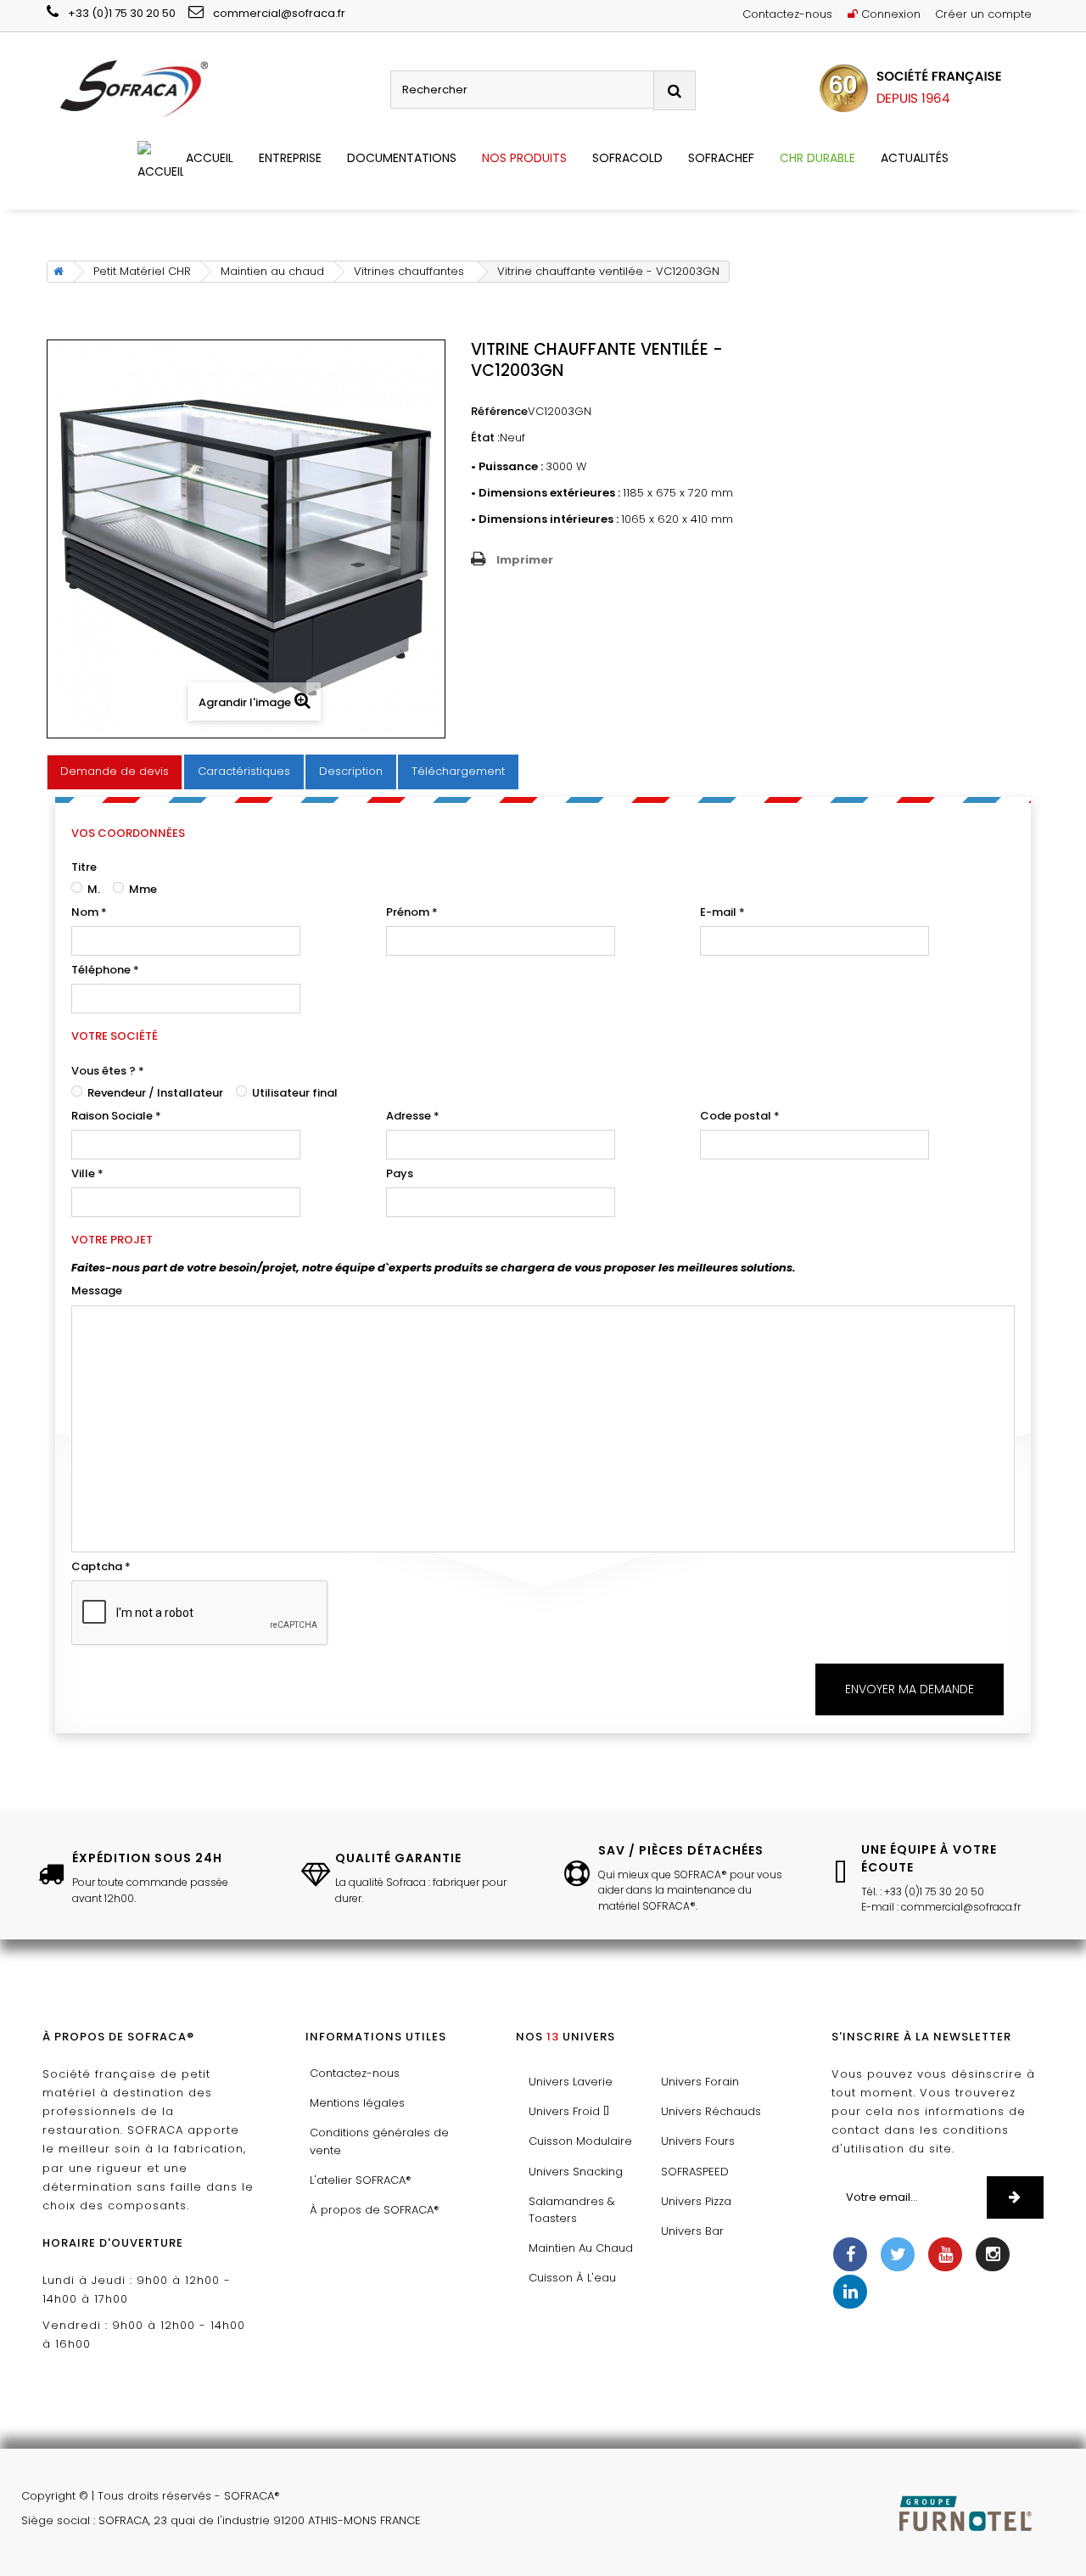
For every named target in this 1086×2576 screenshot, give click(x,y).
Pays (400, 1173)
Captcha (101, 1566)
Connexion (889, 14)
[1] (1015, 2197)
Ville (87, 1173)
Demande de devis (115, 771)
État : (485, 438)
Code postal (740, 1116)
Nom (89, 912)
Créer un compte (983, 14)
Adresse (413, 1116)
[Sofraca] (212, 90)
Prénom (412, 912)
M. (92, 889)
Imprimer (525, 560)
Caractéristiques (244, 771)
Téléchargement (458, 771)
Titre (84, 867)
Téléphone (105, 970)
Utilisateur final (294, 1093)
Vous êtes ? (108, 1071)
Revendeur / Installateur (154, 1093)
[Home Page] (56, 272)
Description (351, 771)
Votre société (115, 1036)
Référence (499, 411)
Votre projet (112, 1240)
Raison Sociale (116, 1116)
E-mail (722, 912)
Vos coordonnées (128, 833)
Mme (142, 889)
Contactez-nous (787, 14)
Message (97, 1291)
